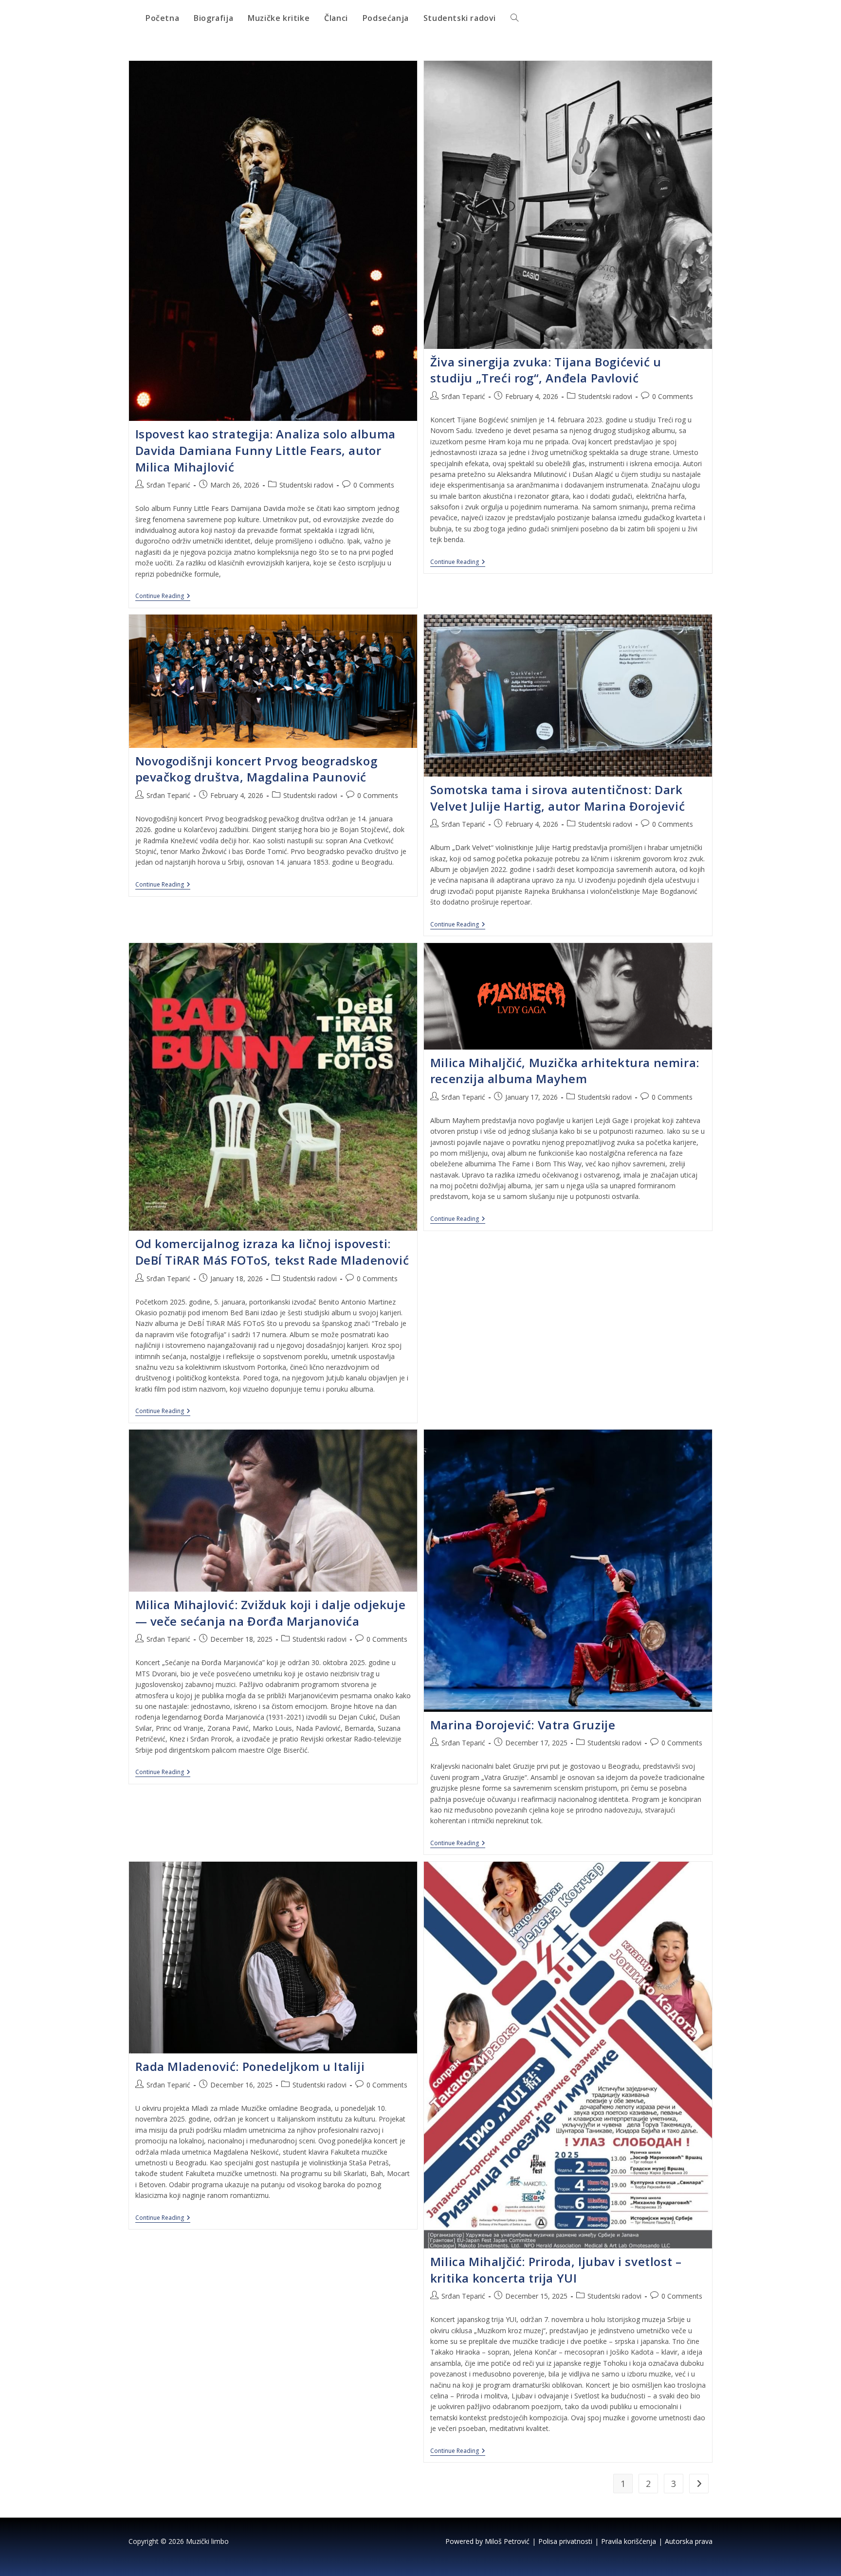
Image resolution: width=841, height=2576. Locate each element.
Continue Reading (163, 596)
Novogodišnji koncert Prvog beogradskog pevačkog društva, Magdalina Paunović (256, 769)
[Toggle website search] (514, 18)
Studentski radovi (306, 485)
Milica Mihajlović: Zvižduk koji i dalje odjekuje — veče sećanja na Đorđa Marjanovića (271, 1613)
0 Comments (374, 485)
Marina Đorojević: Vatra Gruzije (523, 1725)
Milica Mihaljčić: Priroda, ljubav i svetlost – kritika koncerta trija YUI (556, 2270)
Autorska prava (689, 2541)
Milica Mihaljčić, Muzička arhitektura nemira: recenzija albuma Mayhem (565, 1071)
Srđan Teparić (168, 485)
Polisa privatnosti (565, 2541)
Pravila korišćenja (629, 2541)
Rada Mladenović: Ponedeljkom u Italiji (250, 2066)
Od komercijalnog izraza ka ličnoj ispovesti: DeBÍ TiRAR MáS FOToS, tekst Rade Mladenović (272, 1252)
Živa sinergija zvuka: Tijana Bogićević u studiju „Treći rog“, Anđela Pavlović (546, 370)
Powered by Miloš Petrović (487, 2541)
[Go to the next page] (699, 2484)
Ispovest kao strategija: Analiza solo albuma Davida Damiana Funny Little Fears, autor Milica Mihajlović (265, 450)
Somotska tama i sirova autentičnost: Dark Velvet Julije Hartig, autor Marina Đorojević (558, 798)
